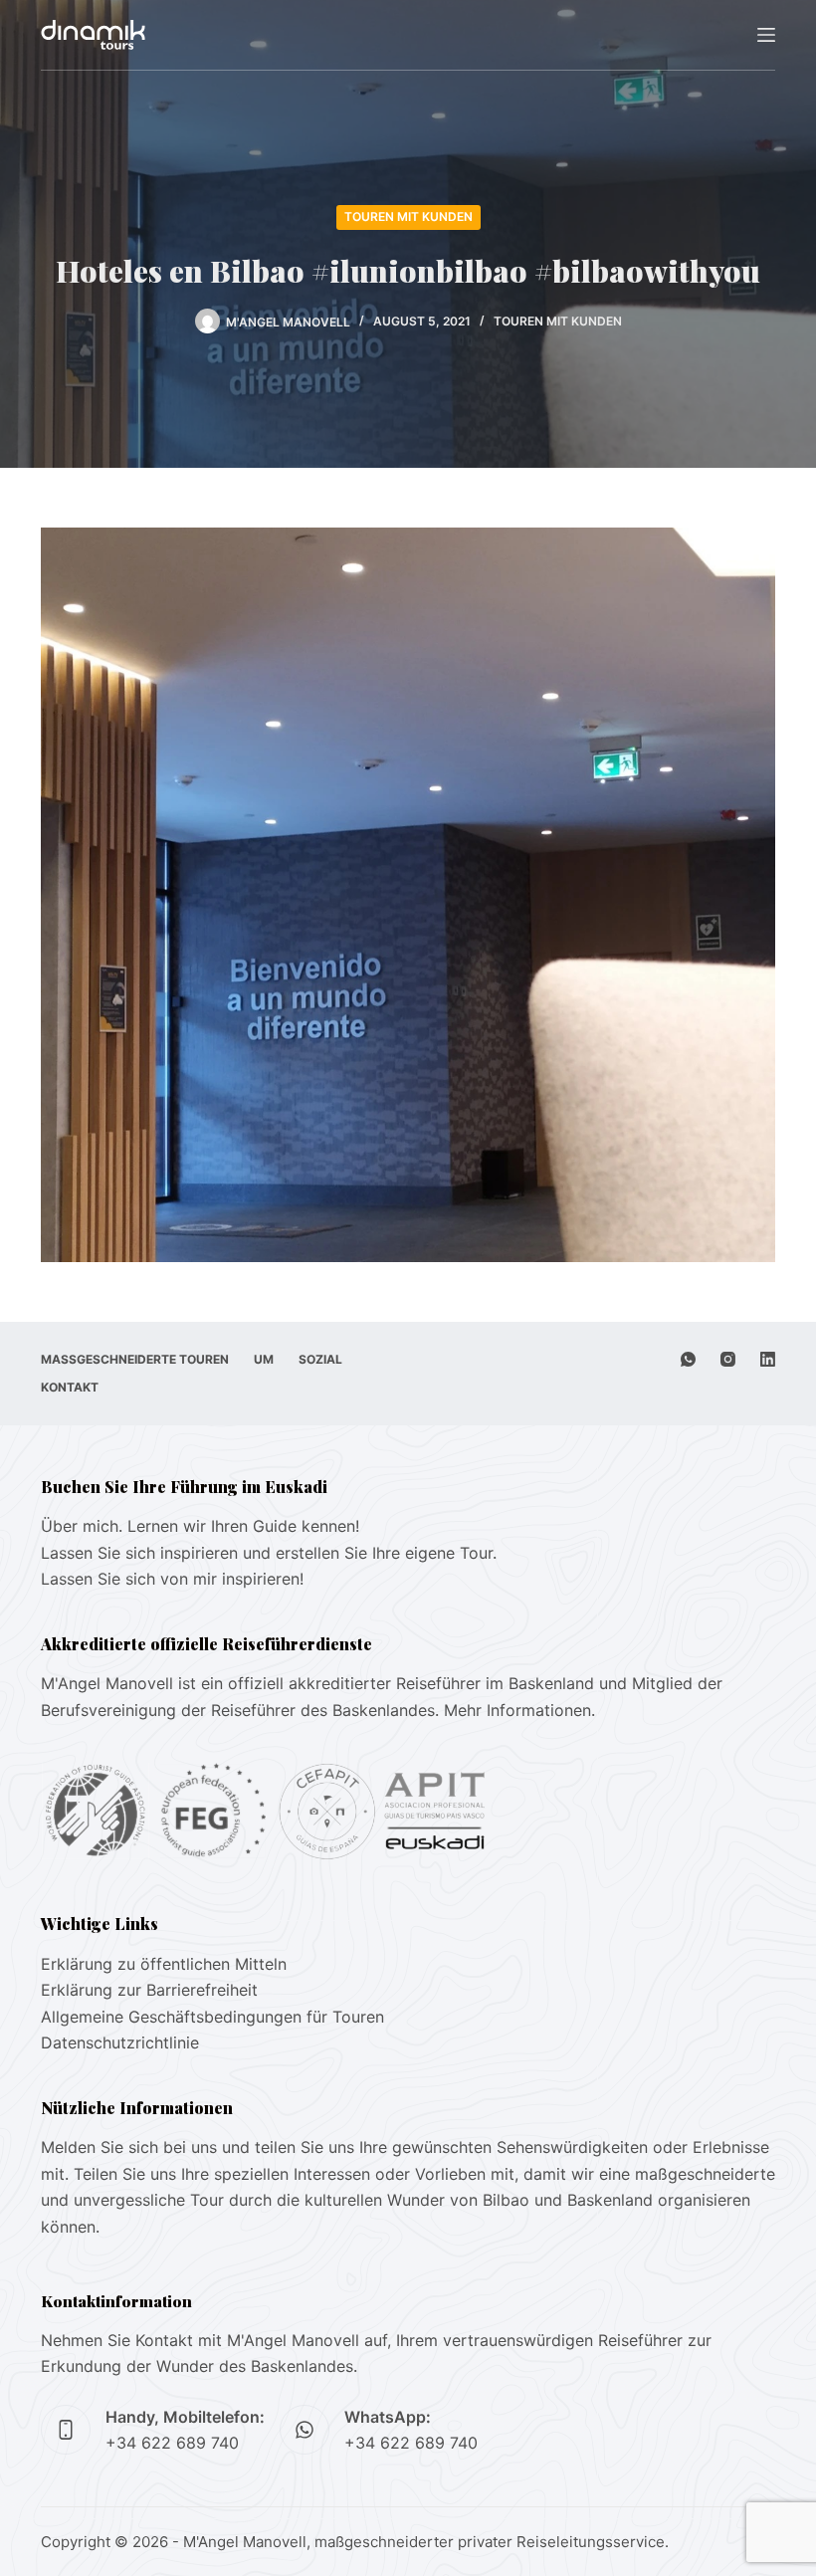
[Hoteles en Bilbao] (408, 893)
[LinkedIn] (768, 1359)
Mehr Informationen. (519, 1710)
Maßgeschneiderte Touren (135, 1359)
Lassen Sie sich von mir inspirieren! (172, 1579)
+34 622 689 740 (172, 2443)
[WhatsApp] (688, 1359)
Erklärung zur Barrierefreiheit (149, 1990)
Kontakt (70, 1387)
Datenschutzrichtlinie (120, 2042)
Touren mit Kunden (408, 216)
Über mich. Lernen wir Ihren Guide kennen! (200, 1526)
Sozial (320, 1359)
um (264, 1359)
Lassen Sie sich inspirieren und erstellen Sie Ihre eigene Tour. (269, 1553)
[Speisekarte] (766, 35)
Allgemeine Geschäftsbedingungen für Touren (212, 2017)
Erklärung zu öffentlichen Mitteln (164, 1964)
